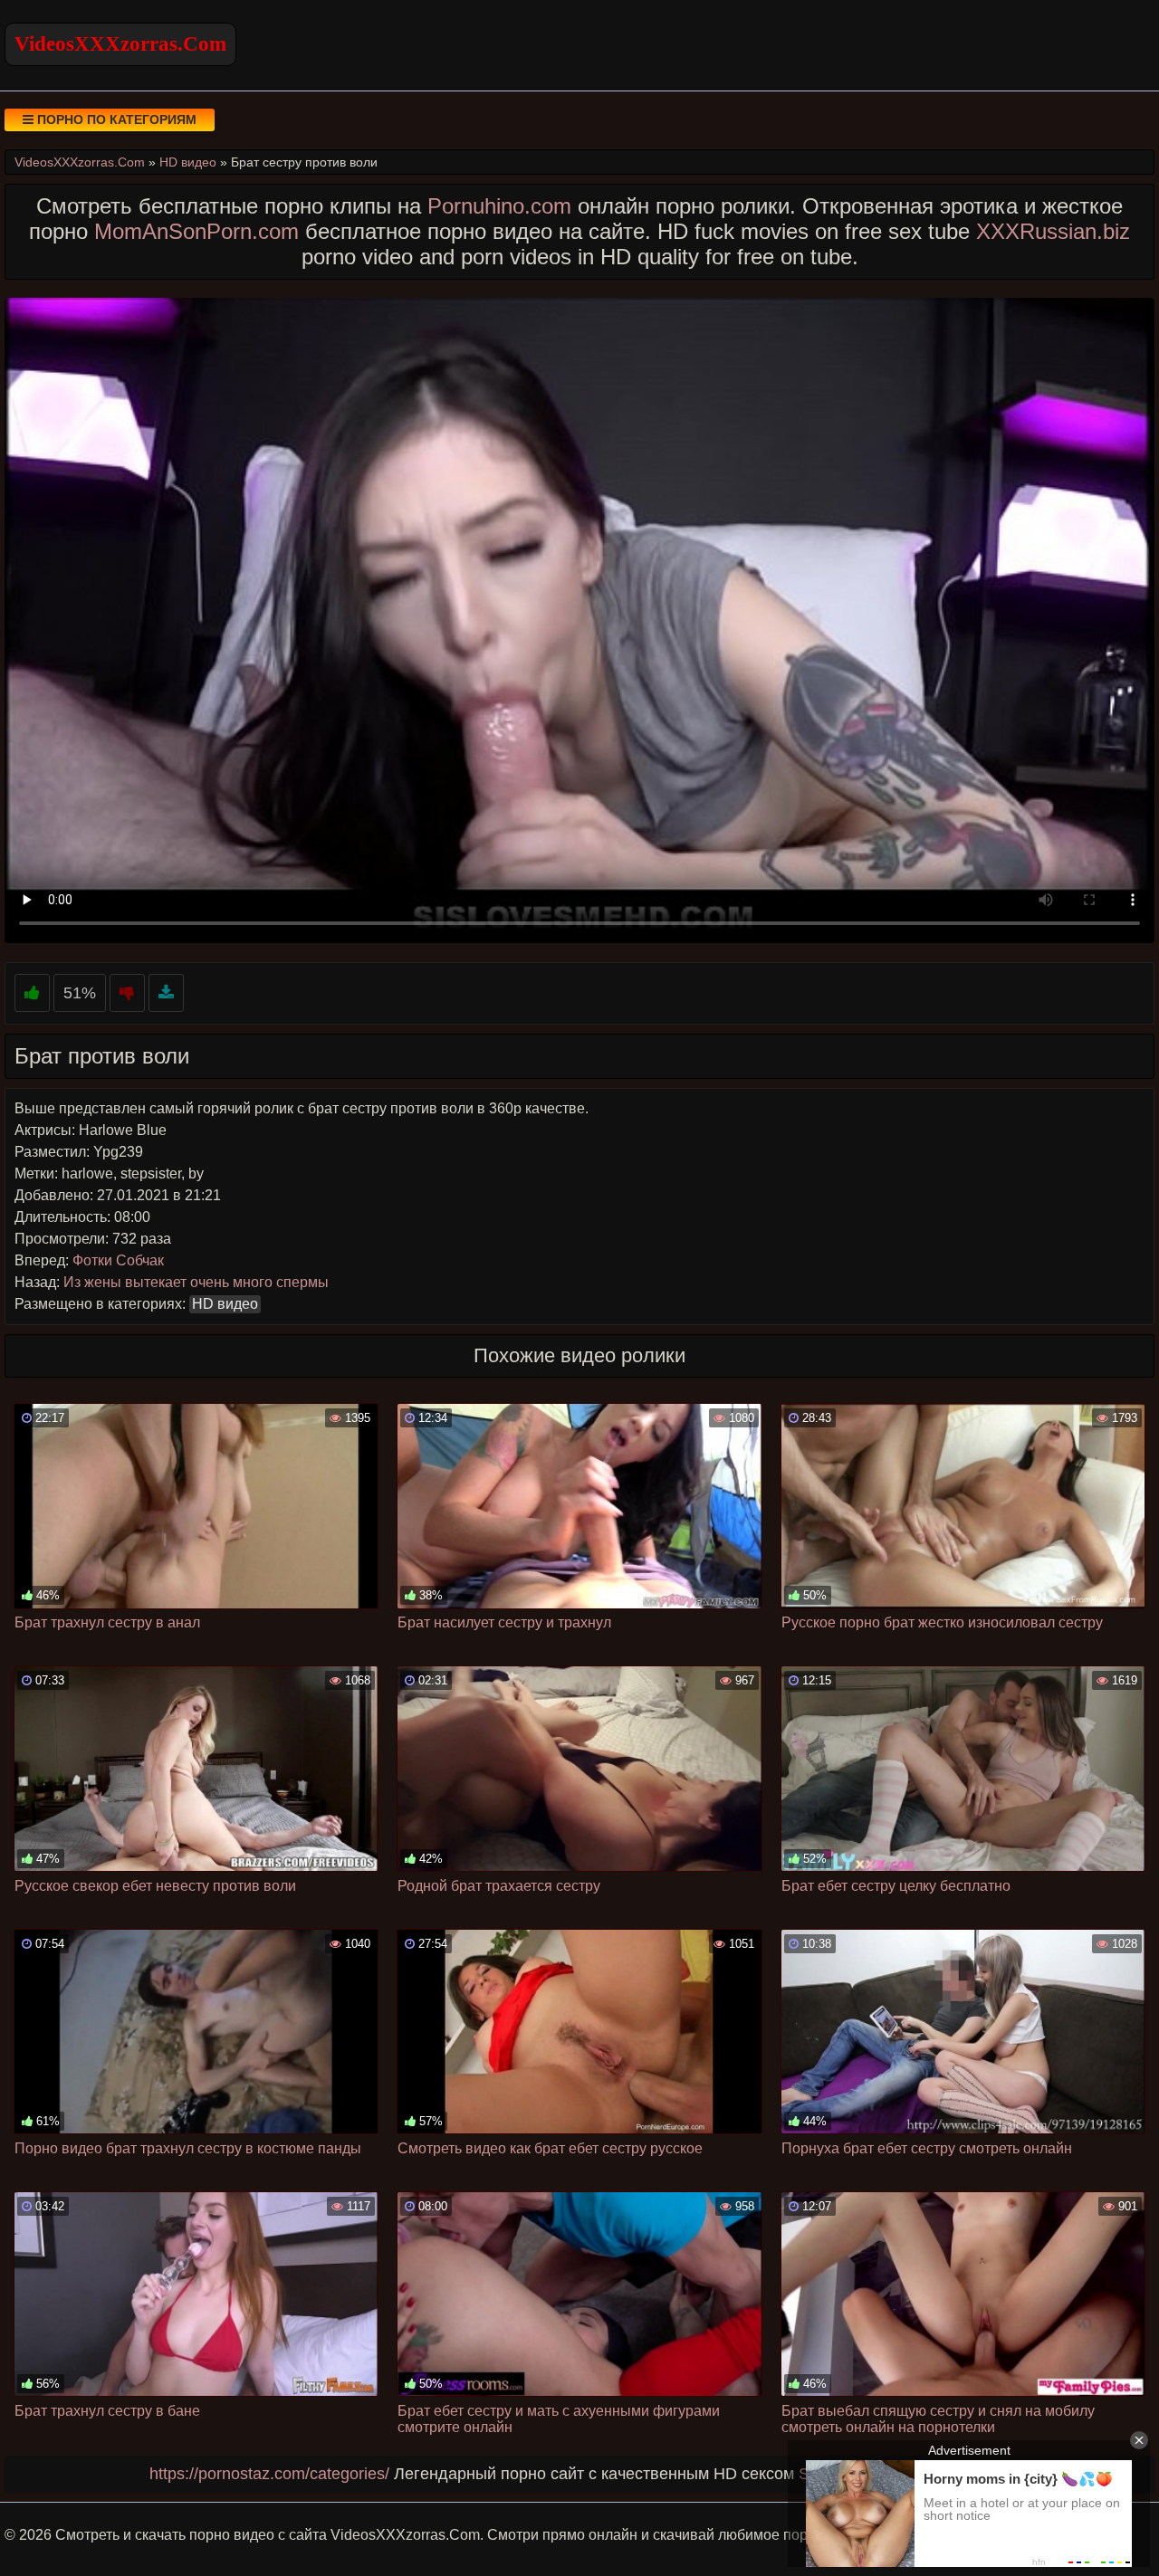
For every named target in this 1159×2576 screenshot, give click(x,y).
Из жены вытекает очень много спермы (196, 1282)
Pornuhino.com (499, 206)
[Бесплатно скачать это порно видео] (166, 993)
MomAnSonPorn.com (196, 231)
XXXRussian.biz (1053, 231)
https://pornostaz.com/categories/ (269, 2474)
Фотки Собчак (118, 1260)
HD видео (225, 1304)
